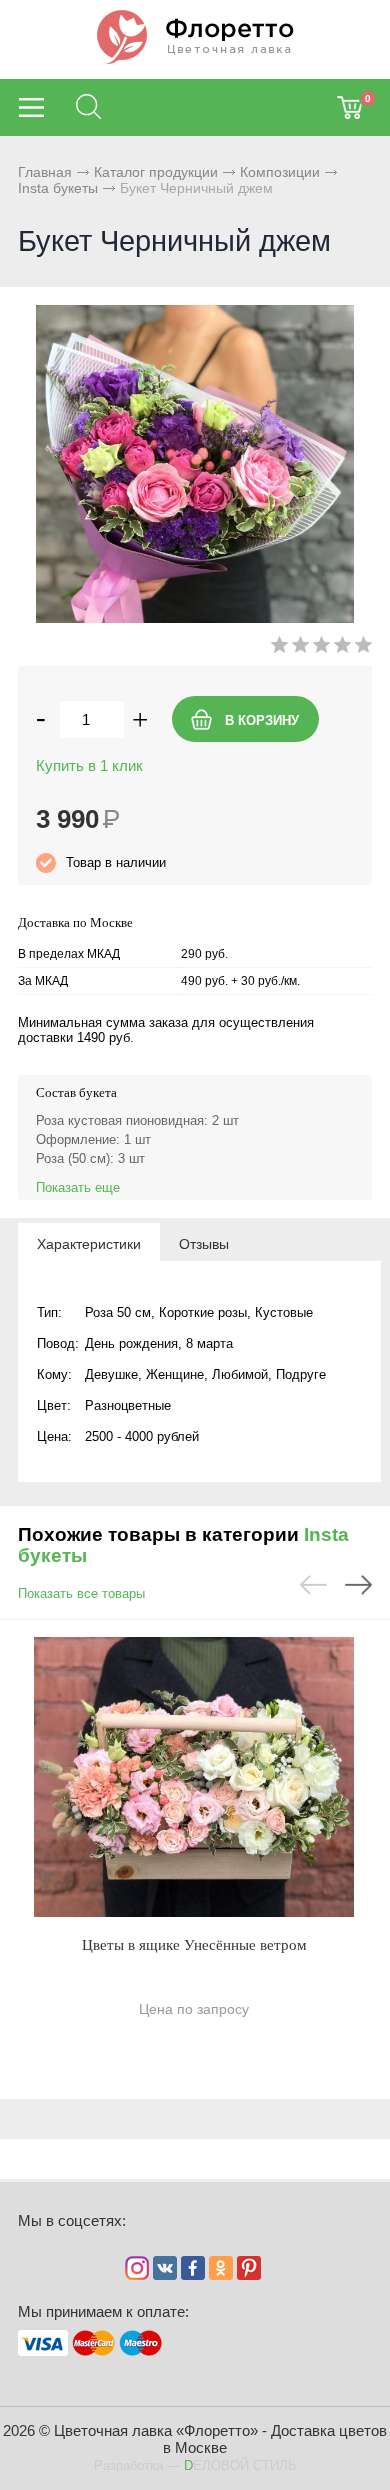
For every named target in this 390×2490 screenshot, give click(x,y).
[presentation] (89, 1243)
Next (358, 1585)
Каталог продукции (156, 172)
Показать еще (78, 1187)
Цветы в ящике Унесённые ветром (194, 1945)
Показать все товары (81, 1593)
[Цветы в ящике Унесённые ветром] (194, 1777)
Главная (45, 172)
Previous (313, 1585)
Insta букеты (58, 188)
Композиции (280, 172)
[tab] (89, 1243)
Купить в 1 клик (89, 765)
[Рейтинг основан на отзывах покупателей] (321, 648)
